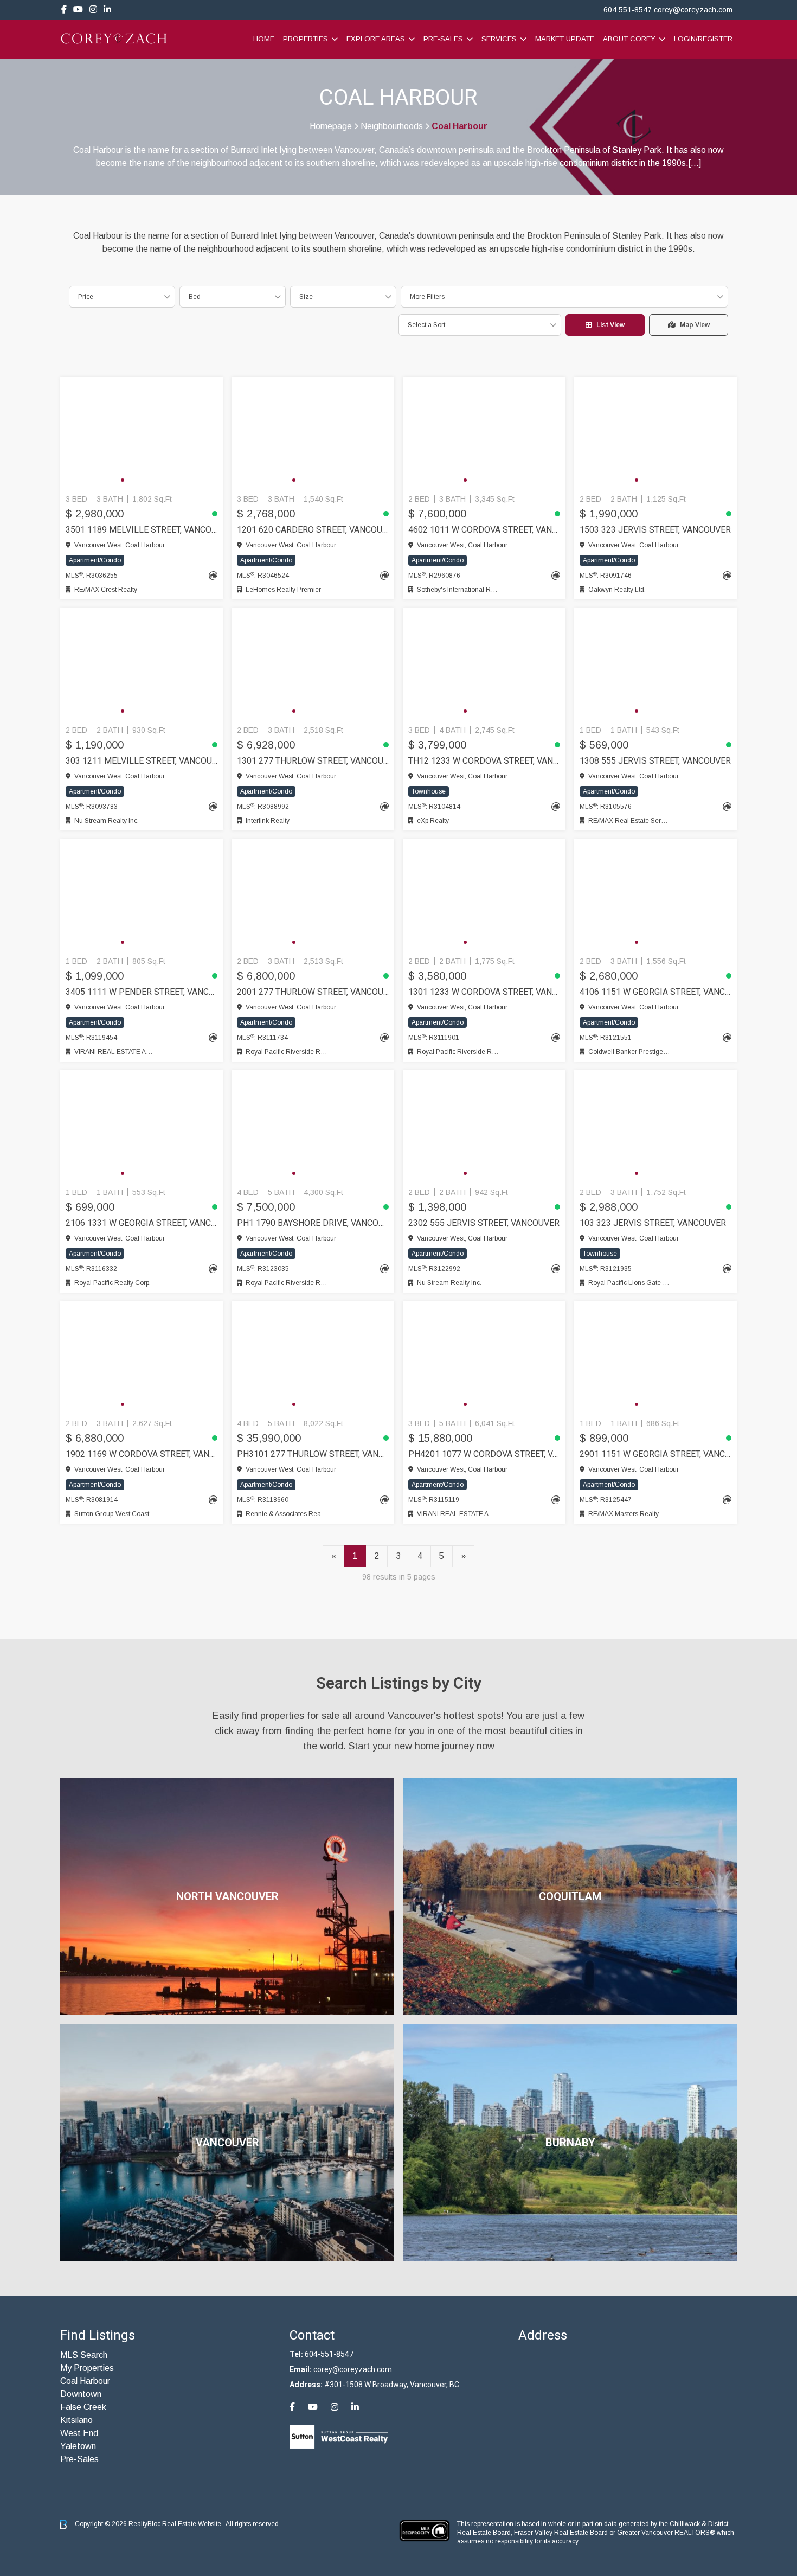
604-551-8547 (329, 2354)
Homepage (331, 126)
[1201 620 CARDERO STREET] (313, 433)
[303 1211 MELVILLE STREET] (142, 664)
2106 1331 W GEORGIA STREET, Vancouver (142, 1223)
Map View (695, 325)
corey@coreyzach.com (693, 10)
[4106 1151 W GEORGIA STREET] (655, 896)
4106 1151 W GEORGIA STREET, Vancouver (655, 992)
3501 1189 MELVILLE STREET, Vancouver (142, 530)
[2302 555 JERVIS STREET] (484, 1127)
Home (264, 39)
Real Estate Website (192, 2524)
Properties (306, 39)
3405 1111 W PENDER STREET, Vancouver (142, 992)
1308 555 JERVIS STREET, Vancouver (655, 761)
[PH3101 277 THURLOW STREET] (313, 1358)
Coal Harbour (85, 2381)
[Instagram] (93, 9)
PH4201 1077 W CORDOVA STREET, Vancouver (484, 1454)
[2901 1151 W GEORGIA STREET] (655, 1358)
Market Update (565, 39)
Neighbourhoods (392, 126)
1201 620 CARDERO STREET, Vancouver (313, 530)
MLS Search (84, 2355)
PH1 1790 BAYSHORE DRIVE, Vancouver (313, 1223)
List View (610, 325)
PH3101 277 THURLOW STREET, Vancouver (313, 1454)
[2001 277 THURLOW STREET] (313, 896)
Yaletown (78, 2446)
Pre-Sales (443, 39)
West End (79, 2433)
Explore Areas (376, 39)
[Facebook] (64, 9)
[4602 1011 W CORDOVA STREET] (484, 433)
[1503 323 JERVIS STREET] (655, 433)
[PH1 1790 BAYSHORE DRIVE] (313, 1127)
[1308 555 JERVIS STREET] (655, 664)
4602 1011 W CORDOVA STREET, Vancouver (484, 530)
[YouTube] (78, 9)
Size (306, 297)
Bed (195, 297)
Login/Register (703, 39)
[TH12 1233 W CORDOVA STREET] (484, 664)
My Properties (87, 2368)
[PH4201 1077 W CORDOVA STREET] (484, 1358)
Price (86, 297)
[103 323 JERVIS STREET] (655, 1127)
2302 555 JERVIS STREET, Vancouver (484, 1223)
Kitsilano (76, 2420)
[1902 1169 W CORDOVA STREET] (142, 1358)
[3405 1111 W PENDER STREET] (142, 896)
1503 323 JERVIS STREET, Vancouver (655, 530)
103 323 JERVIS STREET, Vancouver (653, 1223)
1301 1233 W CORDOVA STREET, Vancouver (484, 992)
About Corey (629, 39)
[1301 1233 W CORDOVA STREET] (484, 896)
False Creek (83, 2407)
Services (499, 39)
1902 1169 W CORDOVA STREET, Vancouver (142, 1454)
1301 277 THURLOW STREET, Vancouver (313, 761)
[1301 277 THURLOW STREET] (313, 664)
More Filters (427, 297)
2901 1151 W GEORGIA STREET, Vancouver (655, 1454)
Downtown (81, 2394)
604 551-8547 (628, 10)
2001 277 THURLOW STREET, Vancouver (313, 992)
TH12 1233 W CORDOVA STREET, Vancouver (484, 761)
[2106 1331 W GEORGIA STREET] (142, 1127)
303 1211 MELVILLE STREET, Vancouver (142, 761)
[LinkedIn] (107, 9)
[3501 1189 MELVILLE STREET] (142, 433)
